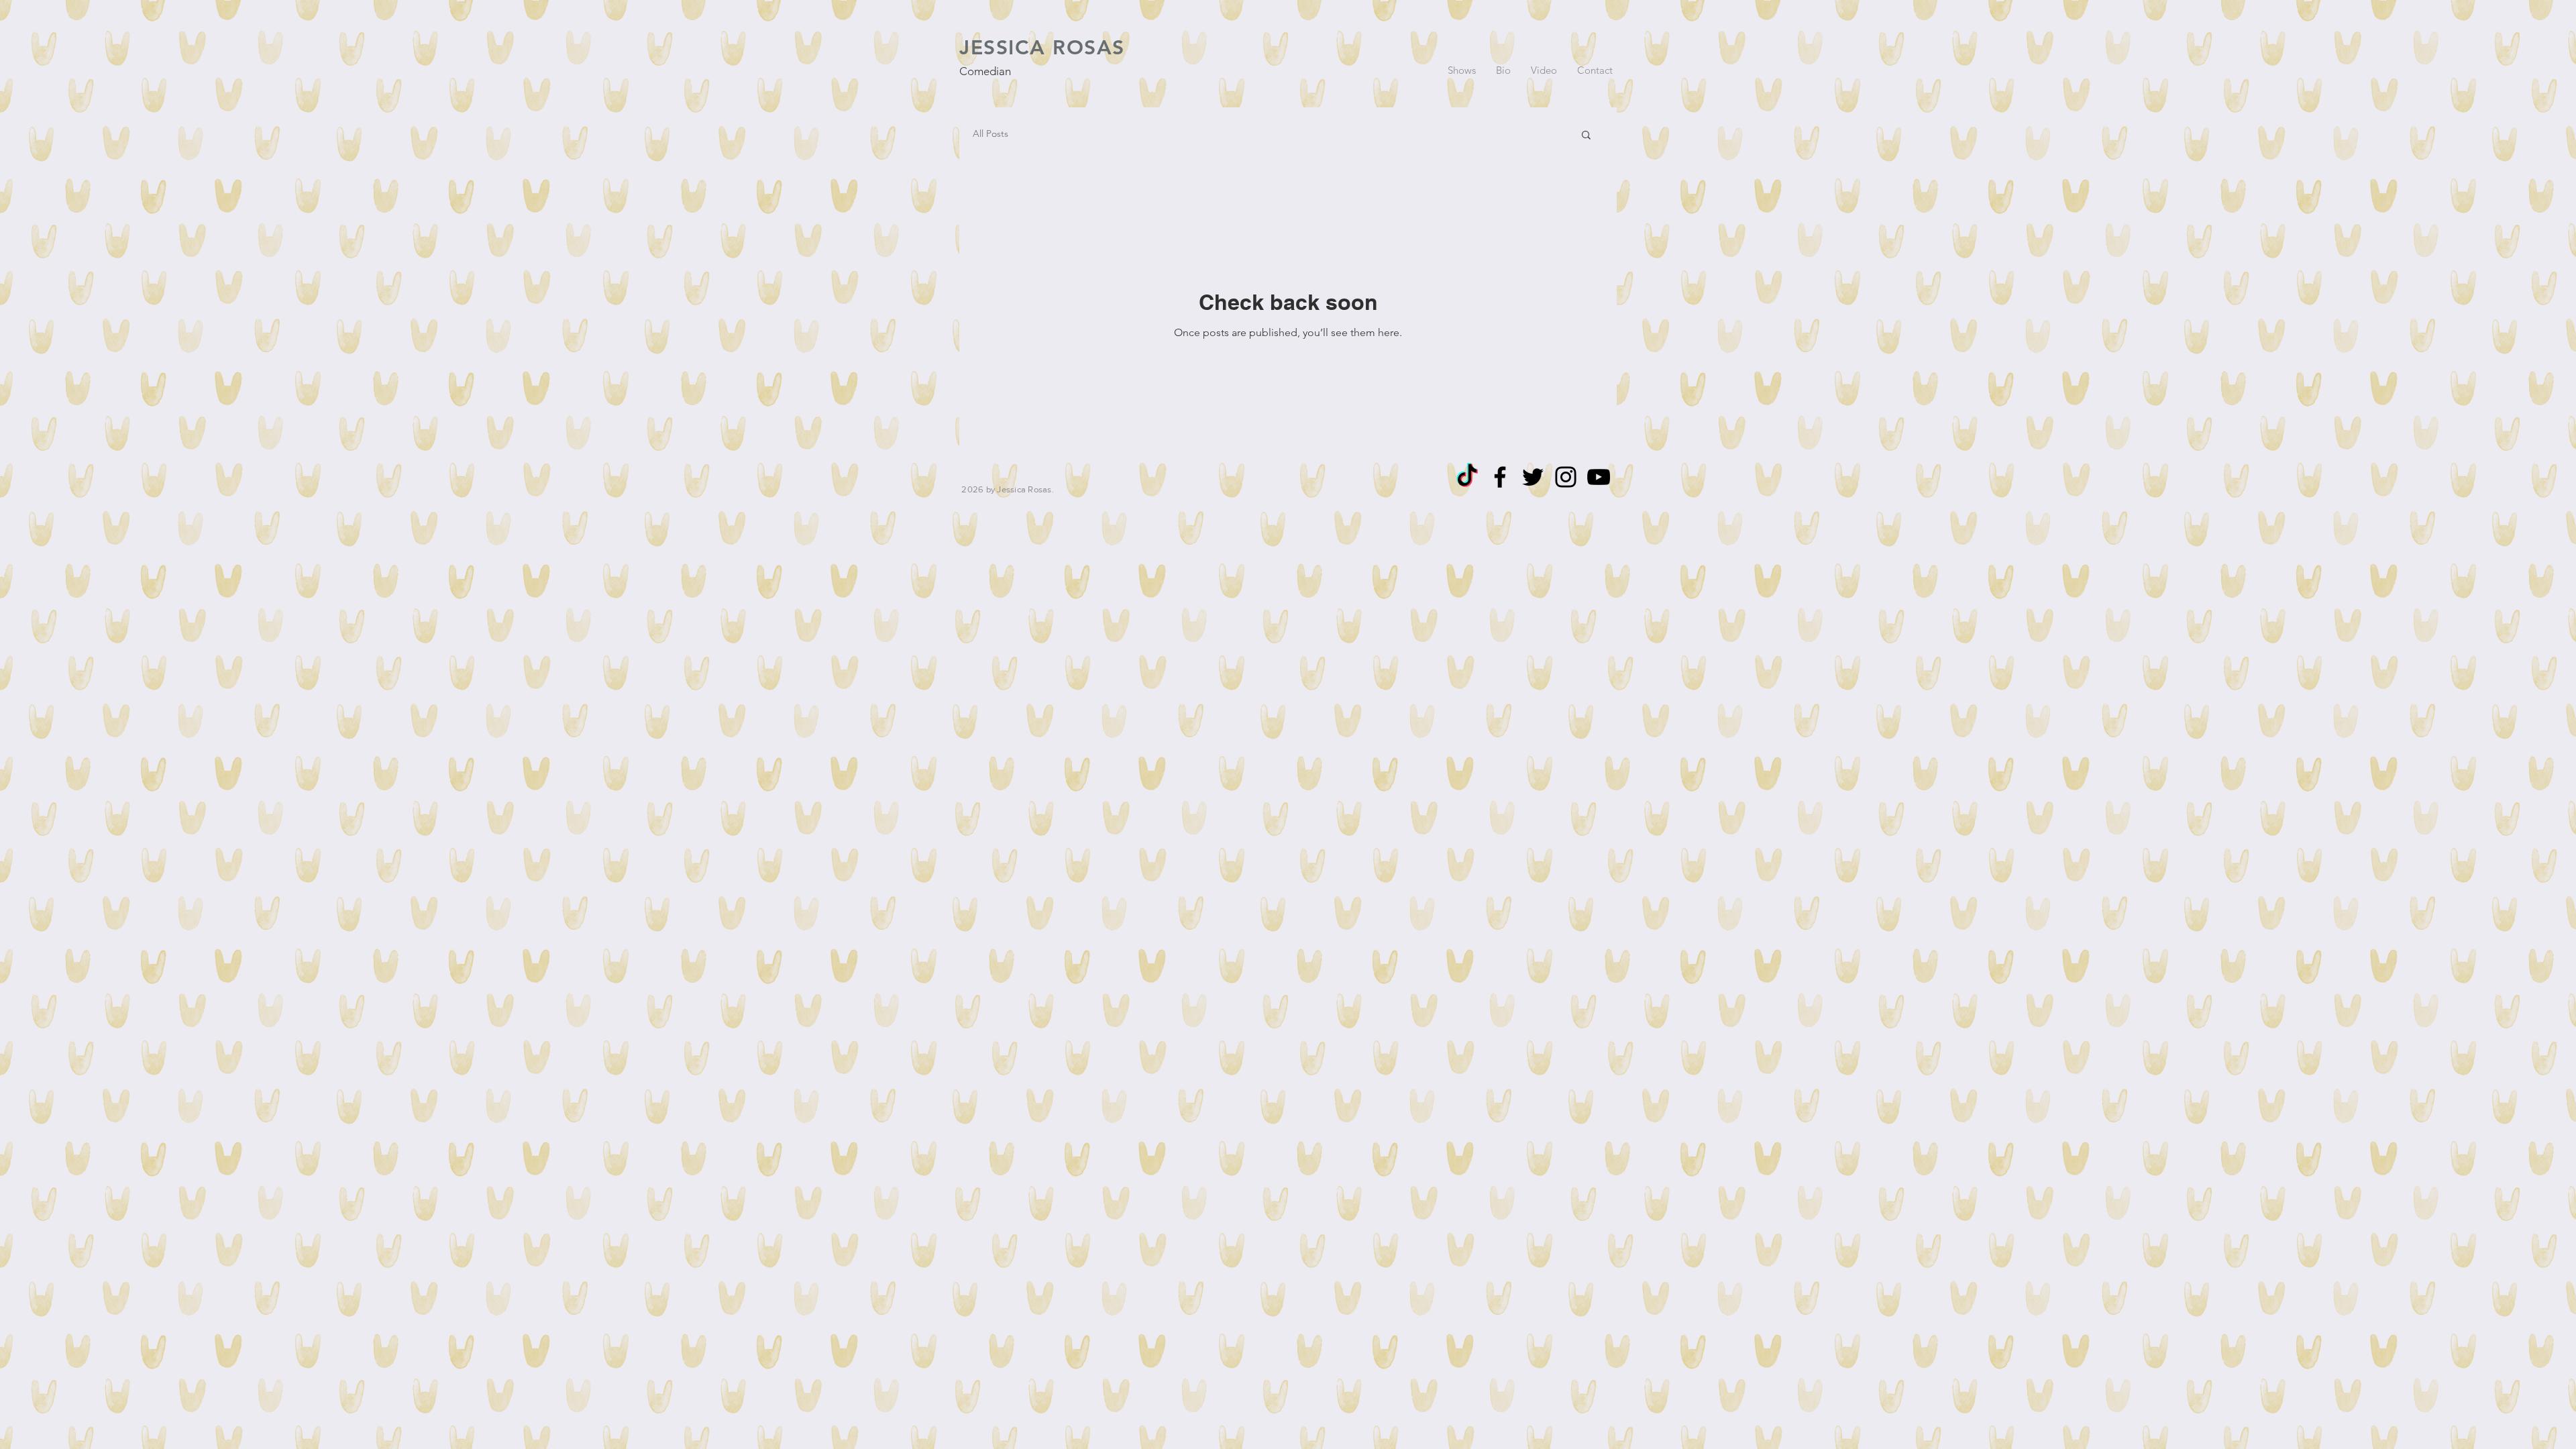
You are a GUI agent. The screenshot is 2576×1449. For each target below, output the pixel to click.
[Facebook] (1500, 477)
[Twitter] (1533, 477)
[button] (1586, 136)
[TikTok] (1467, 477)
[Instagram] (1566, 477)
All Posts (990, 133)
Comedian (985, 71)
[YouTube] (1599, 477)
